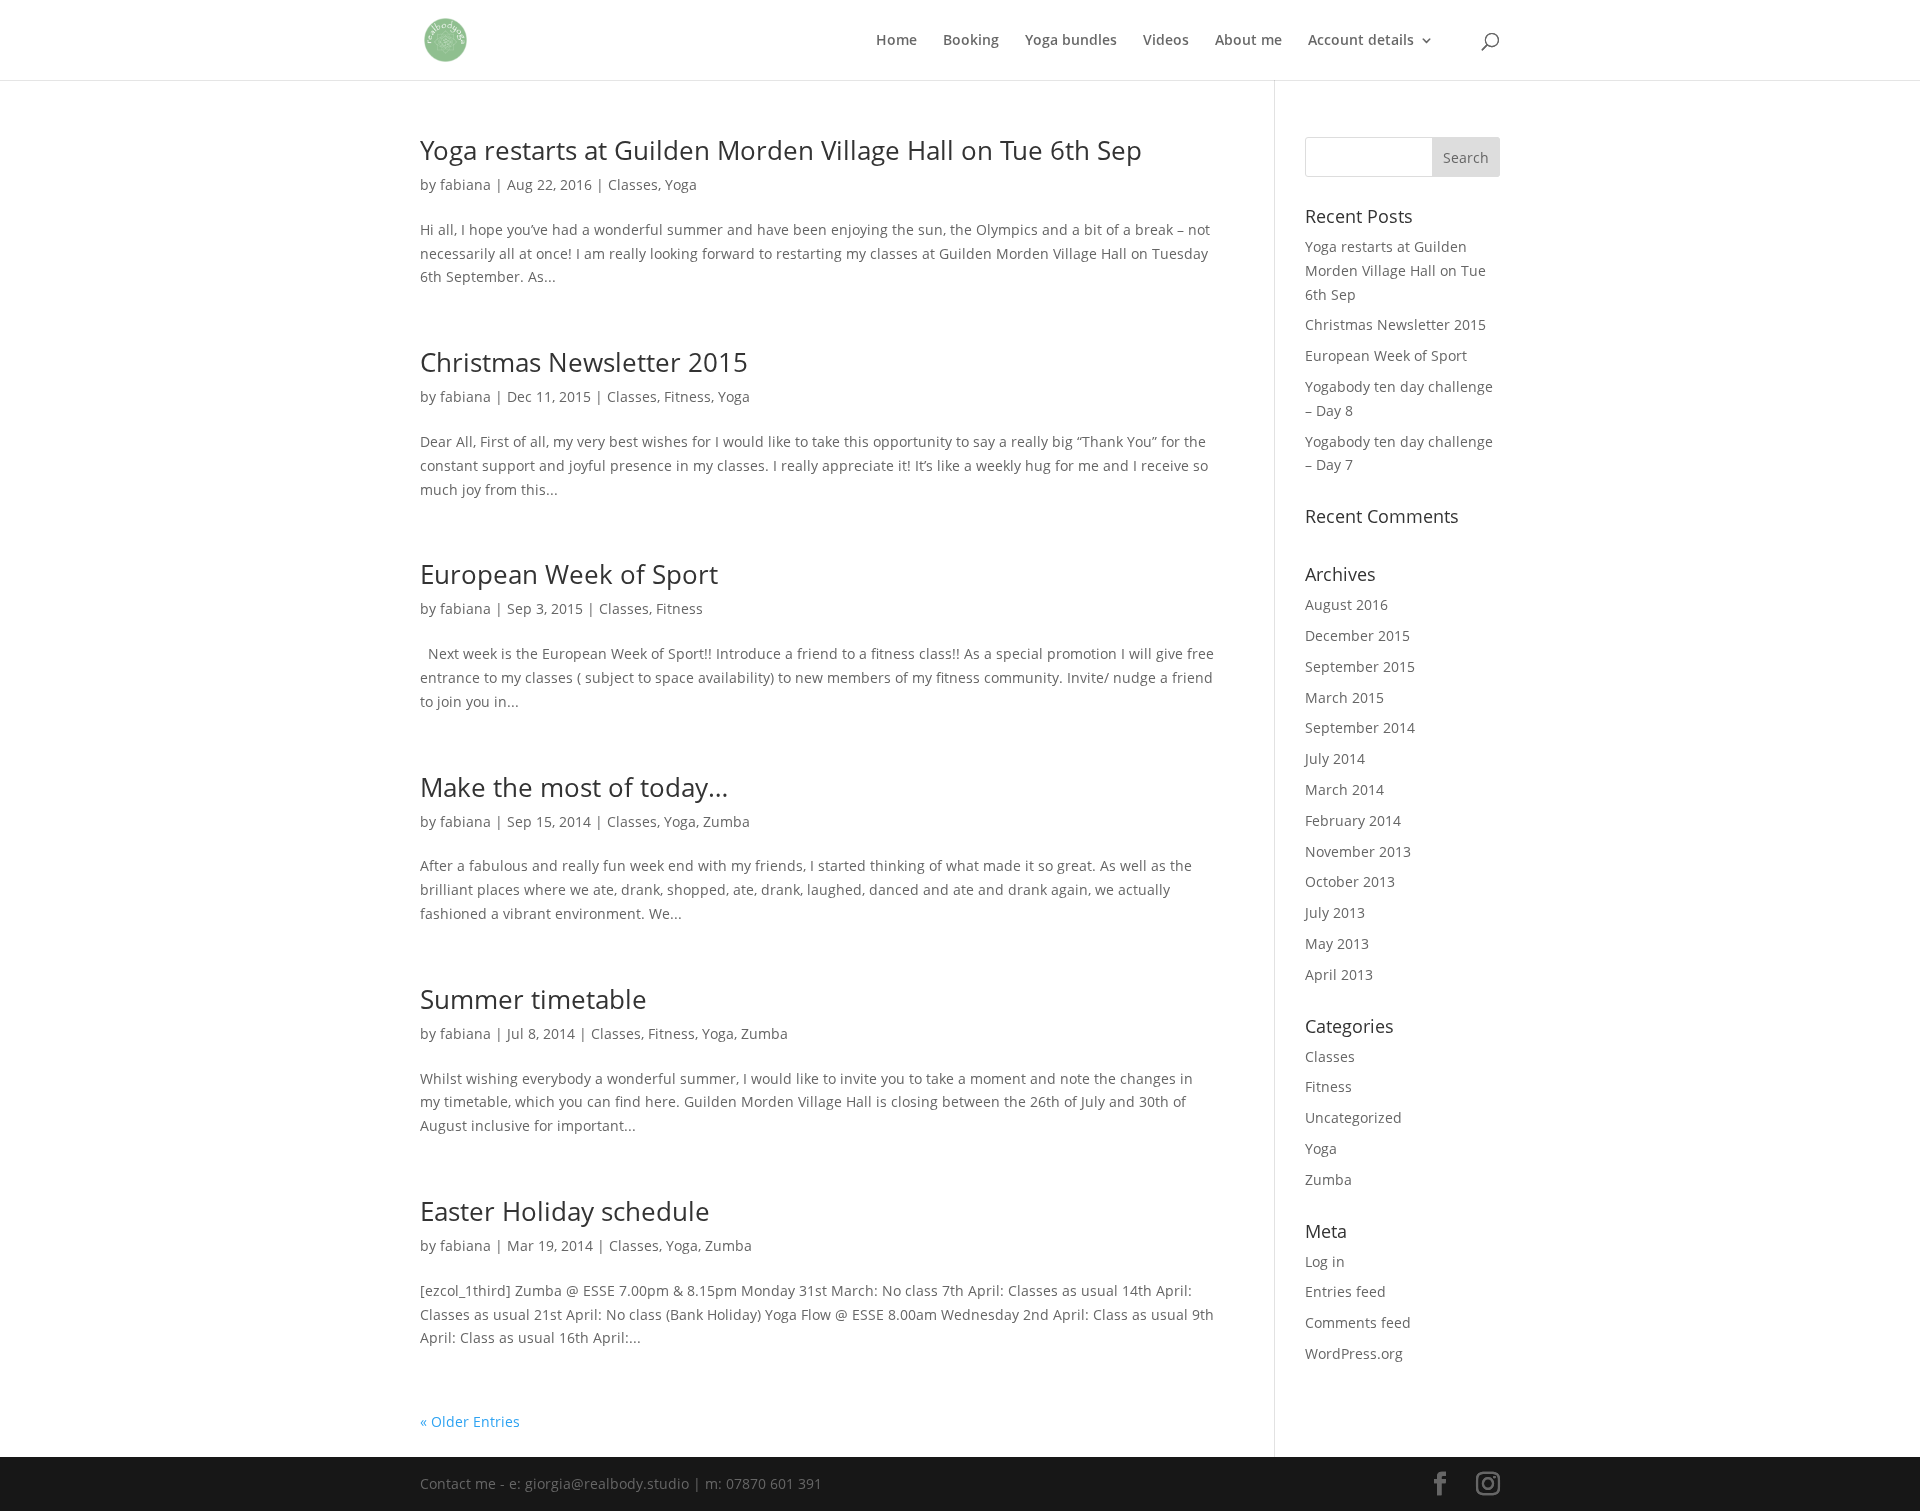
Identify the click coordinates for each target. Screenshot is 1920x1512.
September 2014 (1360, 727)
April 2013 (1339, 974)
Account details (1361, 41)
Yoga (681, 184)
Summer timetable (533, 999)
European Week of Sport (569, 574)
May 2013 (1337, 943)
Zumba (726, 821)
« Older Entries (470, 1421)
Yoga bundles (1071, 41)
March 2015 (1344, 697)
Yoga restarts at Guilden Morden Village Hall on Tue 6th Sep (781, 150)
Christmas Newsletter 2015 (584, 362)
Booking (971, 41)
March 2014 (1344, 789)
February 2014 (1353, 820)
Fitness (687, 396)
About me (1248, 41)
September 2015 (1360, 666)
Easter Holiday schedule (565, 1211)
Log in (1325, 1261)
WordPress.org (1354, 1353)
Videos (1166, 41)
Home (896, 41)
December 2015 (1357, 635)
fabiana (465, 184)
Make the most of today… (574, 787)
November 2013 (1358, 851)
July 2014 (1335, 758)
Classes (633, 184)
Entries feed (1345, 1291)
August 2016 (1346, 604)
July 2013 (1335, 912)
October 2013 (1350, 881)
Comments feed (1358, 1322)
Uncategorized (1353, 1117)
